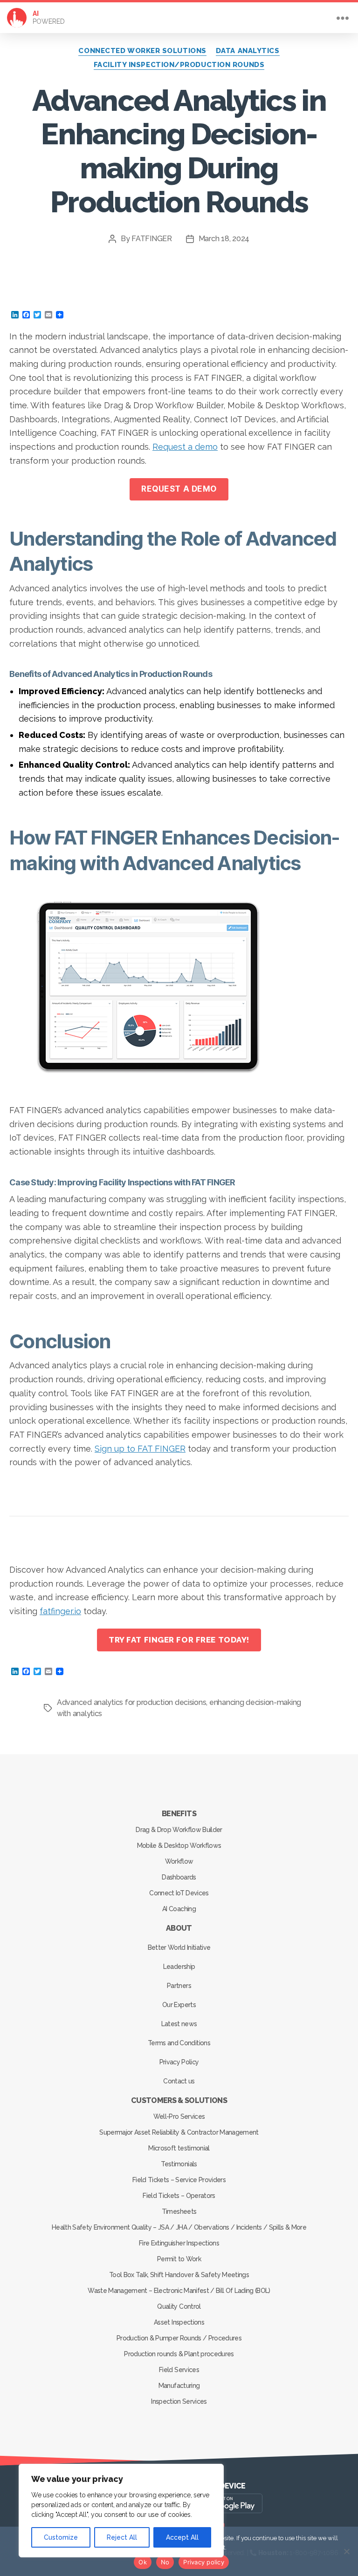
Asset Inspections (179, 2322)
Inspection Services (179, 2401)
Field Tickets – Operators (179, 2196)
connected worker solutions (142, 51)
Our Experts (179, 2005)
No (165, 2562)
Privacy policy (204, 2562)
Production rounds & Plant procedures (179, 2354)
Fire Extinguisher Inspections (179, 2243)
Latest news (179, 2024)
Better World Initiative (179, 1947)
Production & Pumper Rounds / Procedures (179, 2338)
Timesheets (179, 2211)
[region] (121, 2511)
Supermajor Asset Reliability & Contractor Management (179, 2132)
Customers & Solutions (179, 2100)
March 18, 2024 (224, 239)
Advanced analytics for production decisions (131, 1702)
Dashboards (179, 1877)
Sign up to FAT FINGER (140, 1449)
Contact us (179, 2081)
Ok (143, 2562)
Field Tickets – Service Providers (179, 2180)
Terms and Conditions (179, 2043)
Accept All (182, 2537)
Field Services (179, 2370)
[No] (346, 2551)
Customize (61, 2537)
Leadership (179, 1967)
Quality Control (179, 2306)
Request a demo (185, 447)
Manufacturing (179, 2386)
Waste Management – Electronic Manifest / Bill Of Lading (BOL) (179, 2291)
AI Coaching (179, 1909)
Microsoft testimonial (179, 2148)
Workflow (179, 1861)
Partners (179, 1986)
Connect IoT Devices (179, 1893)
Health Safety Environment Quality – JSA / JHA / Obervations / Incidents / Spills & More (179, 2227)
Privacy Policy (179, 2062)
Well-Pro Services (179, 2116)
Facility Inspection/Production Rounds (179, 65)
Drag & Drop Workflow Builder (179, 1830)
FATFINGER (152, 239)
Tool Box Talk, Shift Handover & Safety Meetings (179, 2275)
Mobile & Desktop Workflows (179, 1846)
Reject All (122, 2537)
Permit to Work (179, 2259)
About (179, 1928)
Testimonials (179, 2164)
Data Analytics (248, 51)
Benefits (179, 1814)
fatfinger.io (60, 1611)
